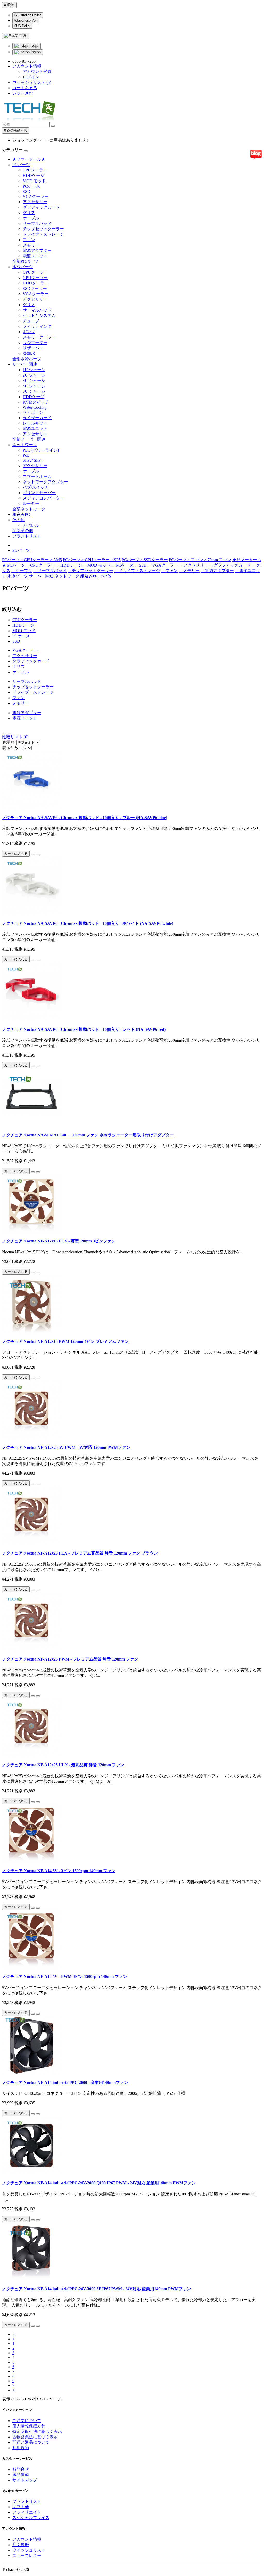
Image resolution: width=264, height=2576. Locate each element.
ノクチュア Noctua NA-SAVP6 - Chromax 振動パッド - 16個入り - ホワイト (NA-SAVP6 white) (88, 923)
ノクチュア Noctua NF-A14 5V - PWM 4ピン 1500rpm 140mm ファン (65, 1977)
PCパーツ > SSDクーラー (145, 560)
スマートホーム (37, 476)
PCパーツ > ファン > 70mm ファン (200, 560)
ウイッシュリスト (29, 2550)
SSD (27, 191)
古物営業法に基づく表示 (35, 2437)
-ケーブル (22, 571)
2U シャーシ (34, 375)
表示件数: (11, 748)
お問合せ (21, 2469)
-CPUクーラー (40, 565)
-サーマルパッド (50, 571)
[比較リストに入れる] (38, 855)
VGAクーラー (36, 196)
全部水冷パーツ (27, 359)
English (35, 52)
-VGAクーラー (163, 565)
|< (14, 2334)
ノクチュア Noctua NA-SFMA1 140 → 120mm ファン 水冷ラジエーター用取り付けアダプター (88, 1135)
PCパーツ (21, 165)
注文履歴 (21, 2545)
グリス (29, 213)
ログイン (31, 77)
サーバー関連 (25, 364)
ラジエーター (35, 343)
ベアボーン (33, 412)
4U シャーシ (34, 386)
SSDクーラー (35, 288)
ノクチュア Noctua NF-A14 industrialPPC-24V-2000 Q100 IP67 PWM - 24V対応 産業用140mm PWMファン (99, 2183)
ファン (29, 240)
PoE (26, 455)
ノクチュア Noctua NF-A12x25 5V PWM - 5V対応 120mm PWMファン (66, 1447)
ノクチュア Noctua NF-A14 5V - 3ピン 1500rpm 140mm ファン (59, 1871)
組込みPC (21, 514)
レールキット (35, 423)
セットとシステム (39, 316)
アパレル (31, 525)
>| (14, 2390)
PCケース (31, 186)
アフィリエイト (27, 2512)
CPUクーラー (35, 170)
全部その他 (23, 531)
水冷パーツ (23, 267)
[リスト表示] (4, 733)
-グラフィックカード (230, 565)
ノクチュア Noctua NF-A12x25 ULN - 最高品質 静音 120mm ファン (63, 1765)
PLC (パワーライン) (41, 450)
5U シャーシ (34, 391)
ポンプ (29, 332)
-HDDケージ (69, 565)
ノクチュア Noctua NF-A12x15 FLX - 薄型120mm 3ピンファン (59, 1241)
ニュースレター (27, 2555)
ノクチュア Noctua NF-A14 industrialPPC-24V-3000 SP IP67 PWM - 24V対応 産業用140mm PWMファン (97, 2289)
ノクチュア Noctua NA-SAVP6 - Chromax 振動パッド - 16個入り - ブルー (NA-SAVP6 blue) (85, 818)
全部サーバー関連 (29, 439)
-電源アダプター (217, 571)
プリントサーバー (39, 493)
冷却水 (29, 353)
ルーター (31, 504)
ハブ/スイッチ (36, 487)
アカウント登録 (37, 72)
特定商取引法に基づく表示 (37, 2431)
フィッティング (37, 326)
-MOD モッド (97, 565)
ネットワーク (25, 445)
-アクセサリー (193, 565)
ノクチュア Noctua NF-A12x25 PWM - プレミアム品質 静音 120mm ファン (70, 1659)
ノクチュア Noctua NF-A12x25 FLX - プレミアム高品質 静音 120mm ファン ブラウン (80, 1553)
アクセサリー (35, 202)
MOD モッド (34, 181)
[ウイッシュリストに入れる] (33, 855)
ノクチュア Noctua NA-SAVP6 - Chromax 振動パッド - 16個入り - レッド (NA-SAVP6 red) (84, 1029)
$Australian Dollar (28, 15)
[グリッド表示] (9, 733)
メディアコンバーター (43, 498)
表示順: (9, 742)
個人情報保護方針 (29, 2426)
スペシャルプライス (31, 2518)
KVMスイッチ (36, 402)
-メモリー (189, 571)
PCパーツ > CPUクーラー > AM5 (32, 560)
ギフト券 (21, 2507)
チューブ (31, 321)
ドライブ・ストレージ (43, 234)
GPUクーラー (35, 278)
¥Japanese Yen (26, 21)
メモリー (31, 245)
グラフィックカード (41, 207)
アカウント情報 (27, 2539)
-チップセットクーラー (90, 571)
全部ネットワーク (29, 509)
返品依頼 (21, 2475)
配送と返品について (31, 2442)
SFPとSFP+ (33, 460)
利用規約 (21, 2448)
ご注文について (27, 2421)
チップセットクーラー (43, 229)
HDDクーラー (36, 283)
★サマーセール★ (29, 159)
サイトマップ (25, 2480)
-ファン (169, 571)
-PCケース (123, 565)
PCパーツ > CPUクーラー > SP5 (92, 560)
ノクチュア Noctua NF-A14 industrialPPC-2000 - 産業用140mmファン (65, 2083)
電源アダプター (37, 251)
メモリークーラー (39, 337)
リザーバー (33, 348)
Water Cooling (35, 407)
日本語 (34, 46)
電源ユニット (35, 256)
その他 (19, 520)
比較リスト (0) (15, 737)
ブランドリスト (27, 536)
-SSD (141, 565)
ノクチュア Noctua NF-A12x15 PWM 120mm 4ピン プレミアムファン (65, 1341)
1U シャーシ (34, 370)
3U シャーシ (34, 381)
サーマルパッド (37, 223)
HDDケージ (34, 175)
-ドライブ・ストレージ (137, 571)
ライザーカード (37, 418)
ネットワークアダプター (45, 482)
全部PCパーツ (25, 261)
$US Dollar (22, 26)
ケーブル (31, 218)
